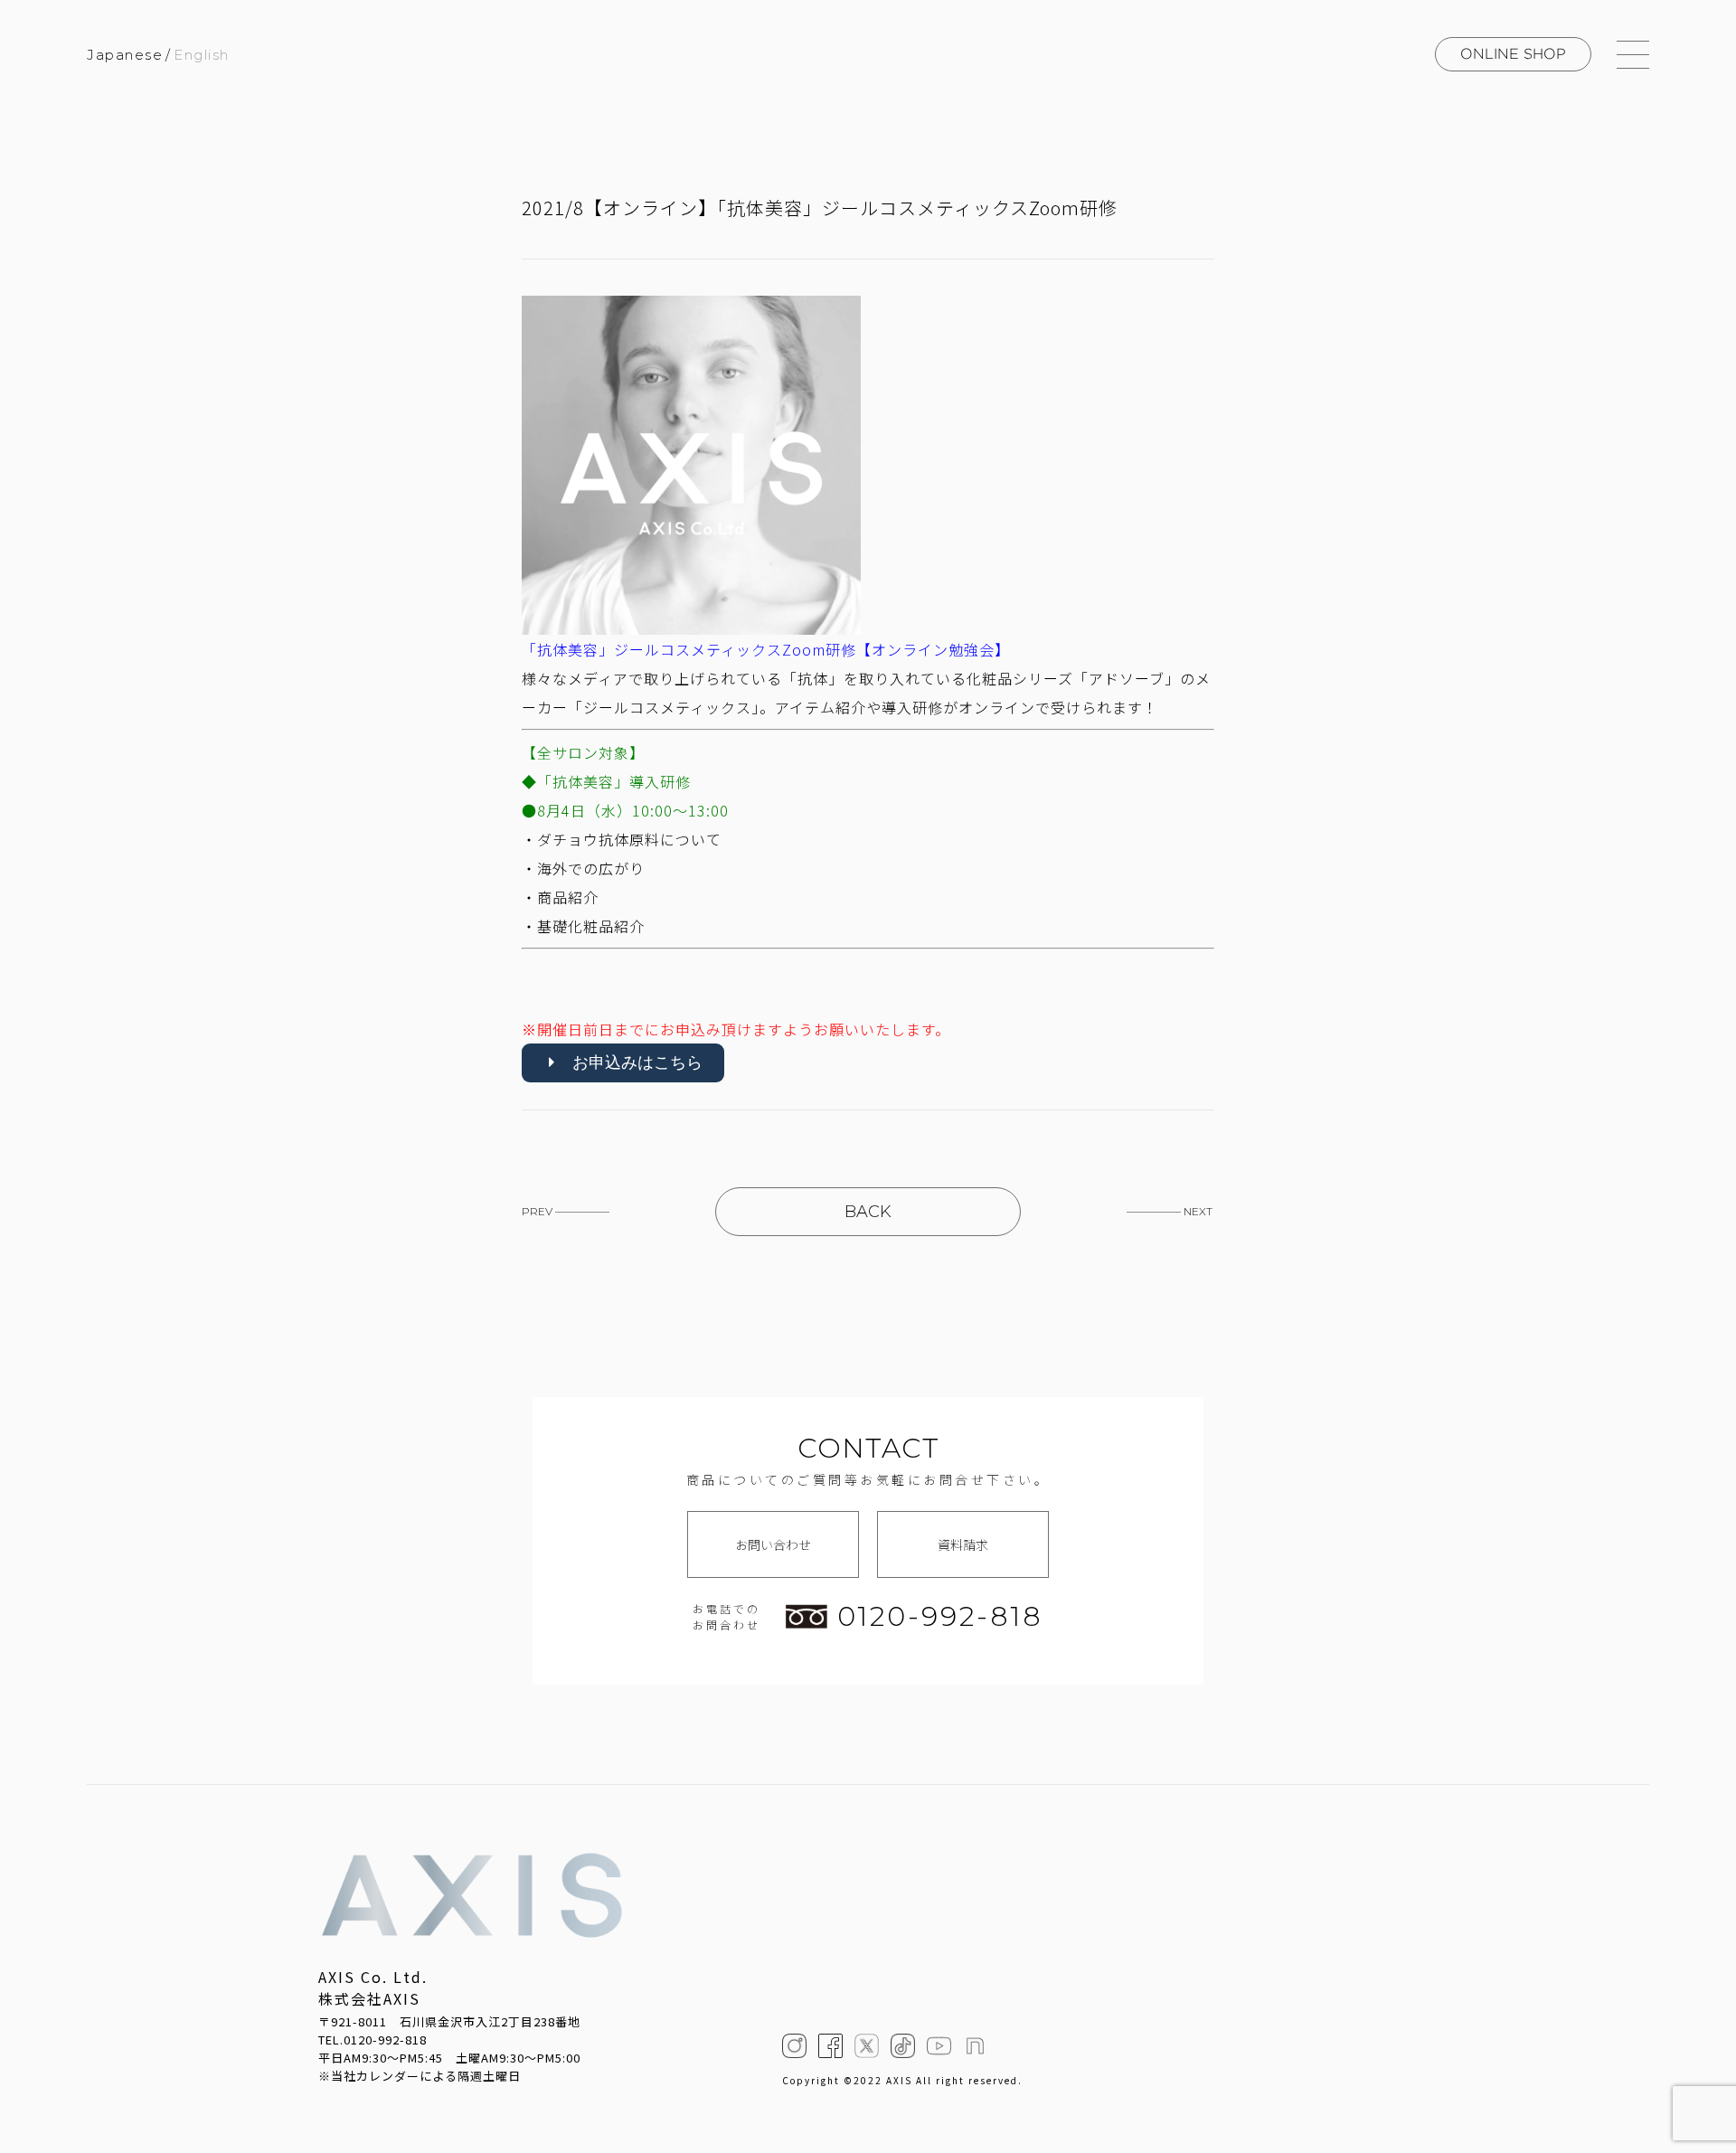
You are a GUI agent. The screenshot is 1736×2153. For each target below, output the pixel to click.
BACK (868, 1212)
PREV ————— (566, 1212)
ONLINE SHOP (1513, 54)
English (202, 55)
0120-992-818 (940, 1617)
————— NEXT (1170, 1212)
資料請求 (963, 1544)
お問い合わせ (773, 1544)
